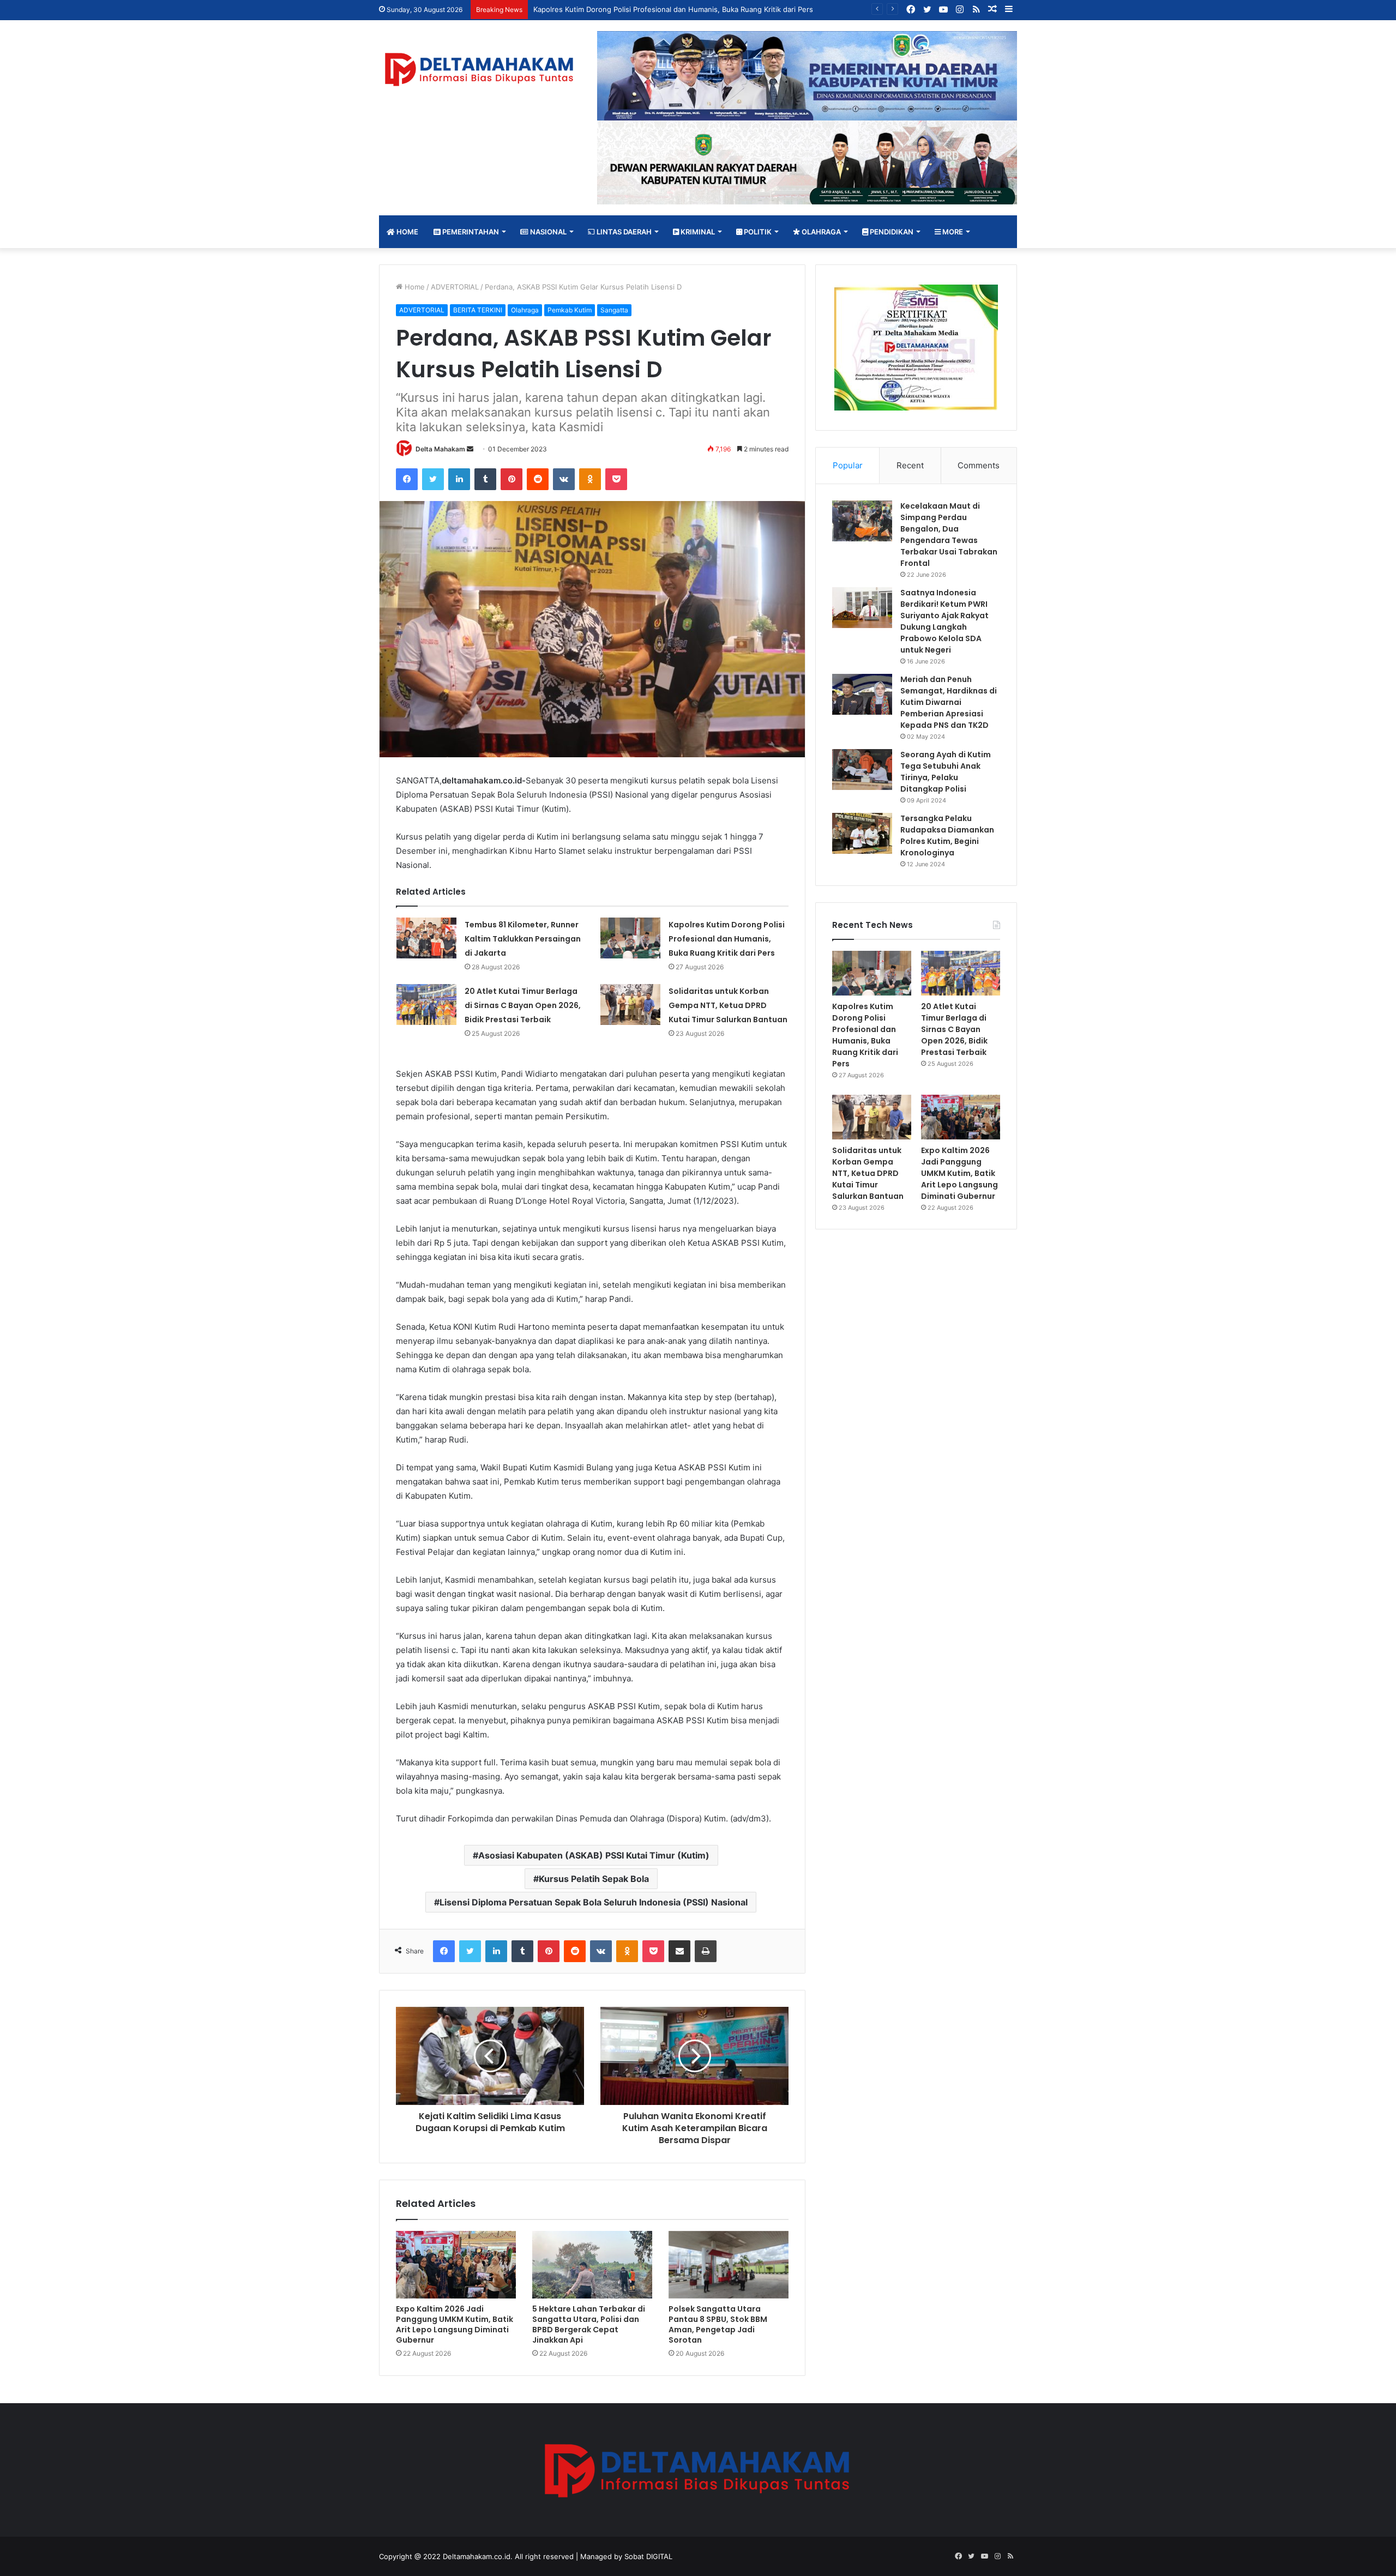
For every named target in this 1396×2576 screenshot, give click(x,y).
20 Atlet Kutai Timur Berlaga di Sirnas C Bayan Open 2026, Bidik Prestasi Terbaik (523, 1005)
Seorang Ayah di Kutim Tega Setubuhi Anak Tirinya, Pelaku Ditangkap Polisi (946, 772)
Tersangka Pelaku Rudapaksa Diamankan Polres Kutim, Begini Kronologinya (947, 835)
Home (407, 232)
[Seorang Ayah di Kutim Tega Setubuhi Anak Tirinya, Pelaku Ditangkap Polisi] (862, 770)
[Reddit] (538, 479)
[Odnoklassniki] (590, 479)
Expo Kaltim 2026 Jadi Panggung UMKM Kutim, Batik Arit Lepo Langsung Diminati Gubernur (455, 2324)
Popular (848, 465)
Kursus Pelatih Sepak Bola (594, 1879)
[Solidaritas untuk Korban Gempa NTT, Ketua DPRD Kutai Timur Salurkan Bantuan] (630, 1005)
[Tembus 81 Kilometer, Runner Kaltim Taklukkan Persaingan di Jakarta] (426, 938)
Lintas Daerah (623, 232)
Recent (910, 465)
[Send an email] (470, 449)
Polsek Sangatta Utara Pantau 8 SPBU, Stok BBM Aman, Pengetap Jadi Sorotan (718, 2324)
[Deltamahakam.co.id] (480, 70)
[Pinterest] (512, 479)
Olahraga (820, 232)
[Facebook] (407, 479)
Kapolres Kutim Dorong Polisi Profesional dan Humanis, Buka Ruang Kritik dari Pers (727, 939)
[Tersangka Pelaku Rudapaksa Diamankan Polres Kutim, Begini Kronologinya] (862, 833)
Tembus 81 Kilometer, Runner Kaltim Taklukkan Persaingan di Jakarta (523, 939)
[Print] (706, 1951)
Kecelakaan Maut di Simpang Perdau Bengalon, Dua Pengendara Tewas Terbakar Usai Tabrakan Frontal (949, 535)
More (952, 232)
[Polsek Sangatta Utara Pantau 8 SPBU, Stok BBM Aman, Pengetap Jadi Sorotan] (729, 2265)
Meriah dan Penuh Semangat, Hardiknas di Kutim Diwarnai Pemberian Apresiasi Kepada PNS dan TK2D (949, 702)
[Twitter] (433, 479)
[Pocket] (616, 479)
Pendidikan (891, 232)
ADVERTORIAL (455, 287)
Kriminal (697, 232)
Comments (979, 465)
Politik (757, 232)
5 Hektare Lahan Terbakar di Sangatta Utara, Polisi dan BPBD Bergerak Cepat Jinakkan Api (589, 2324)
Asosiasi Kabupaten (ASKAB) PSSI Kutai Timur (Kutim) (594, 1855)
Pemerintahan (470, 232)
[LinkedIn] (459, 479)
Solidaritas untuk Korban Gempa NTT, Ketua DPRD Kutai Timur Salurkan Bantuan (728, 1005)
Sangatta (614, 310)
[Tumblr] (485, 479)
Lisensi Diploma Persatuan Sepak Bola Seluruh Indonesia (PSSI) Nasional (594, 1902)
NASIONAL (547, 232)
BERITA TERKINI (478, 310)
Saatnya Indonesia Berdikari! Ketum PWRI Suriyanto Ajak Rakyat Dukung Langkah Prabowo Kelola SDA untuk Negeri (944, 621)
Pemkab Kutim (570, 310)
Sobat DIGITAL (648, 2556)
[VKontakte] (564, 479)
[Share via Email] (679, 1951)
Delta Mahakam (440, 449)
